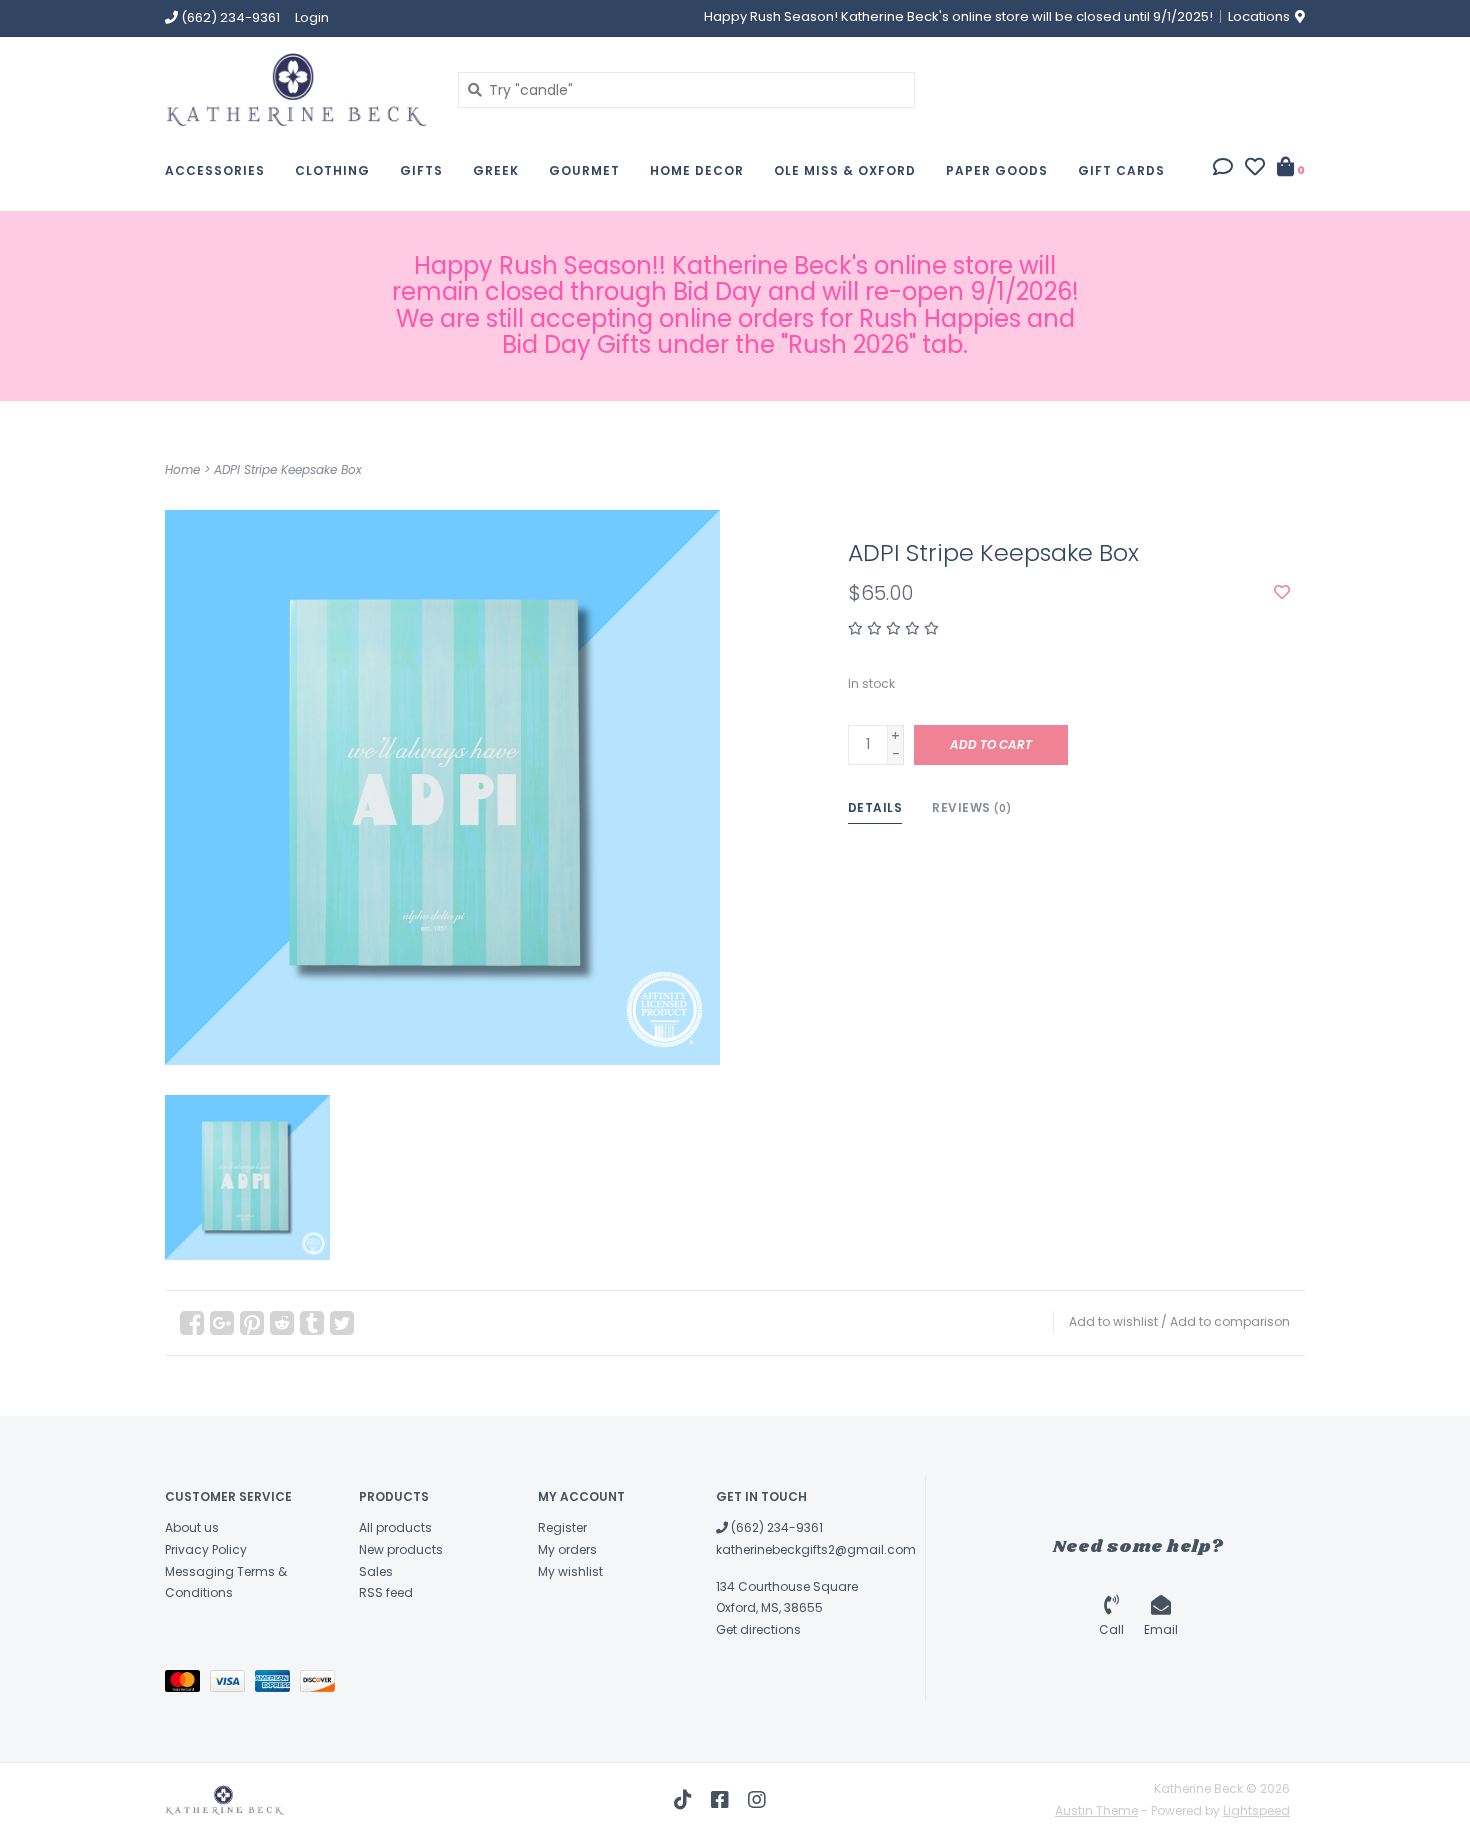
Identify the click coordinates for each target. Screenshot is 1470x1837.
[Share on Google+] (222, 1323)
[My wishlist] (1255, 169)
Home (182, 469)
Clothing (332, 170)
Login (312, 17)
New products (401, 1549)
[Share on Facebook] (192, 1323)
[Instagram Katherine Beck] (757, 1800)
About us (192, 1527)
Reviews (972, 807)
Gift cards (1121, 170)
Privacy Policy (206, 1549)
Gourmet (584, 170)
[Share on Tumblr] (312, 1323)
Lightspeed (1256, 1810)
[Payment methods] (187, 1685)
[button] (1223, 169)
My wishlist (570, 1571)
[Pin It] (252, 1323)
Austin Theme (1096, 1810)
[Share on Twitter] (342, 1323)
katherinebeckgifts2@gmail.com (816, 1549)
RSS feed (386, 1592)
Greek (496, 170)
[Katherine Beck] (296, 89)
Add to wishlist (1113, 1321)
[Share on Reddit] (282, 1323)
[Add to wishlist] (1282, 593)
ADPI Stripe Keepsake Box (288, 469)
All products (395, 1527)
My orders (567, 1549)
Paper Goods (997, 170)
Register (562, 1527)
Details (875, 807)
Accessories (215, 170)
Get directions (758, 1629)
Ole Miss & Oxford (845, 170)
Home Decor (697, 170)
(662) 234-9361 (775, 1527)
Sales (376, 1571)
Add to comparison (1230, 1321)
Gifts (421, 170)
